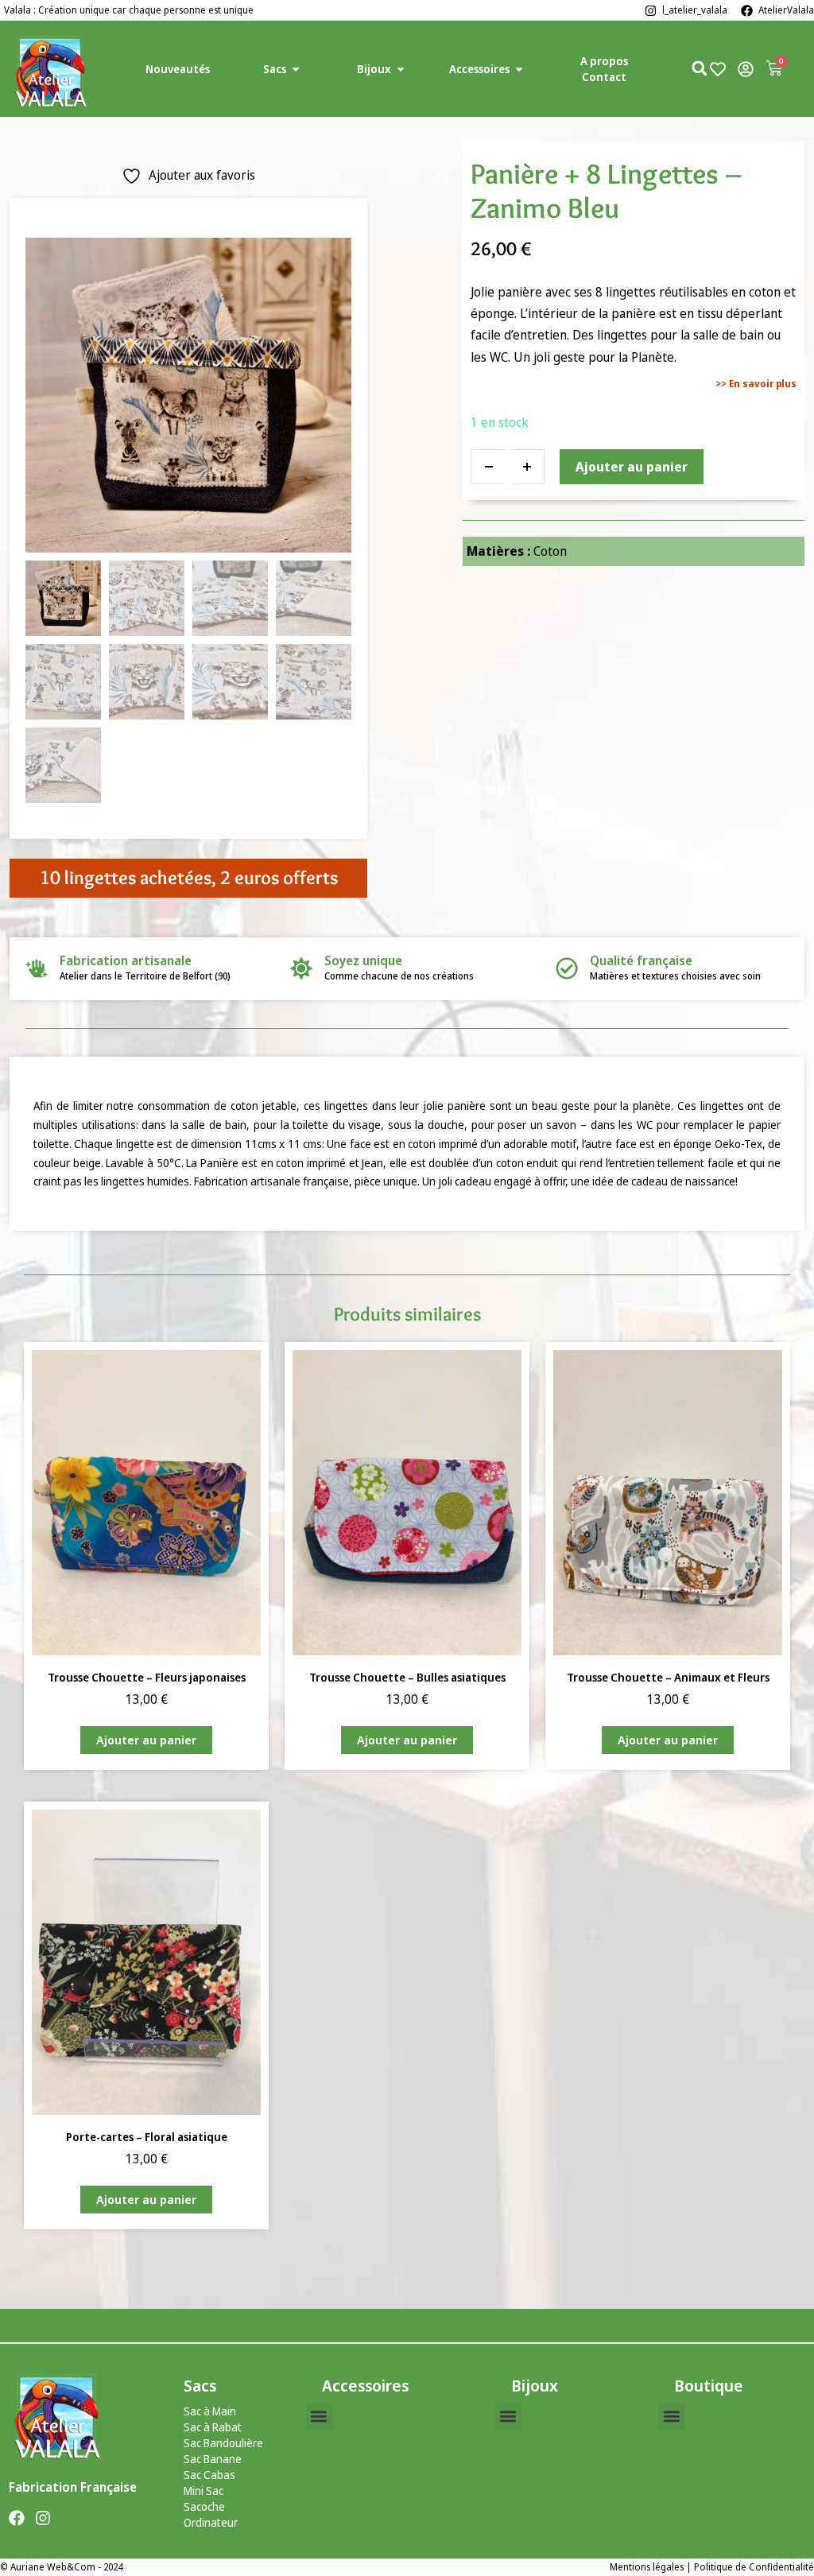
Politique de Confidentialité (754, 2567)
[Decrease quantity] (488, 467)
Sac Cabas (209, 2475)
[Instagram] (43, 2518)
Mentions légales (647, 2567)
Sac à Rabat (213, 2427)
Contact (604, 77)
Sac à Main (210, 2411)
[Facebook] (17, 2518)
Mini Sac (203, 2491)
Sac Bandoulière (223, 2443)
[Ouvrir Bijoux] (401, 69)
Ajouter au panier (632, 467)
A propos (604, 61)
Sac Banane (213, 2459)
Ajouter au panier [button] (146, 1740)
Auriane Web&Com (53, 2567)
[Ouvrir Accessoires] (519, 69)
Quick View (146, 1633)
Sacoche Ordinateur (211, 2514)
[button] (319, 2417)
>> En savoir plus (756, 384)
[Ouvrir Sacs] (296, 69)
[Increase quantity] (527, 467)
